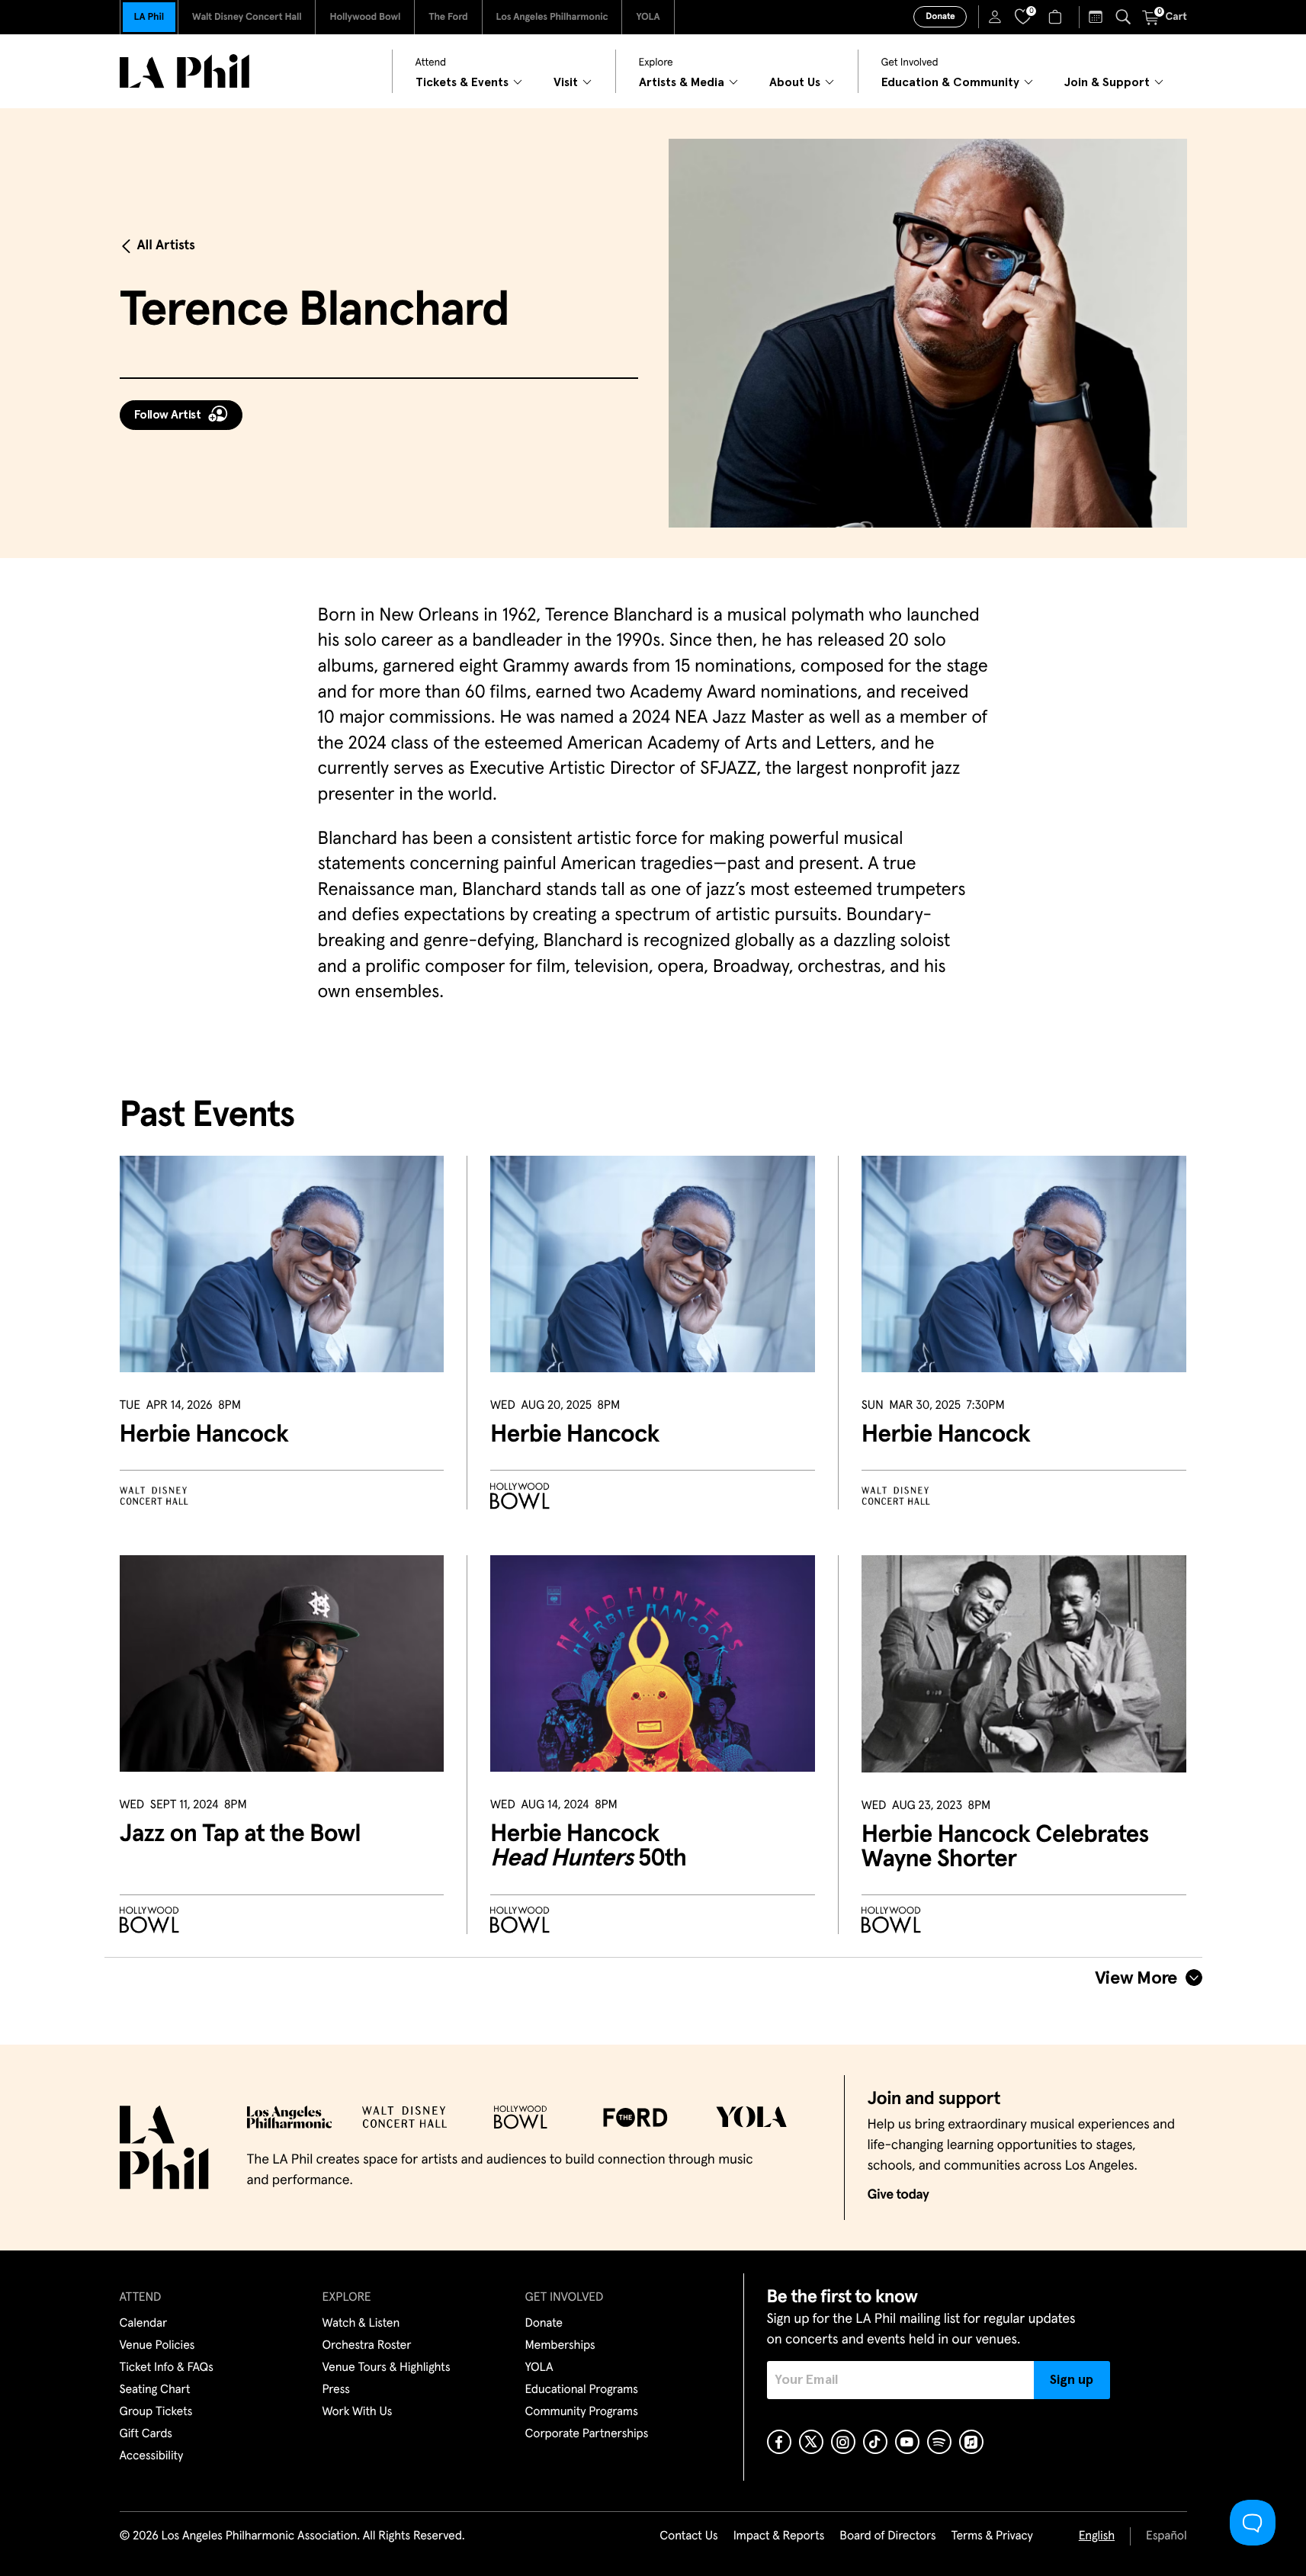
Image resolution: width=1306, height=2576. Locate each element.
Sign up (1072, 2380)
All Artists (166, 245)
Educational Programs (582, 2390)
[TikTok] (875, 2442)
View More (1136, 1978)
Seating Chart (155, 2390)
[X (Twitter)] (811, 2442)
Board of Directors (887, 2536)
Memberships (560, 2346)
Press (336, 2390)
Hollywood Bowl (365, 17)
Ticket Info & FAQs (167, 2368)
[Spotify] (939, 2442)
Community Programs (582, 2412)
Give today (898, 2195)
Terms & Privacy (992, 2536)
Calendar (144, 2324)
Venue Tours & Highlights (387, 2368)
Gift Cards (146, 2434)
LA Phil (149, 17)
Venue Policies (157, 2346)
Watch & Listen (361, 2324)
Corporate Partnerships (587, 2434)
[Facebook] (779, 2442)
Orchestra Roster (367, 2346)
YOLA (648, 17)
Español (1166, 2536)
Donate (940, 17)
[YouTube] (907, 2442)
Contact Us (688, 2536)
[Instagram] (843, 2442)
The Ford (448, 17)
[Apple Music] (971, 2442)
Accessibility (152, 2456)
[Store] (1057, 17)
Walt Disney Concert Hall (247, 17)
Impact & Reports (779, 2536)
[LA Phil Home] (185, 71)
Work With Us (358, 2412)
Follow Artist (168, 415)
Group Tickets (156, 2412)
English (1097, 2536)
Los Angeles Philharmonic (552, 17)
